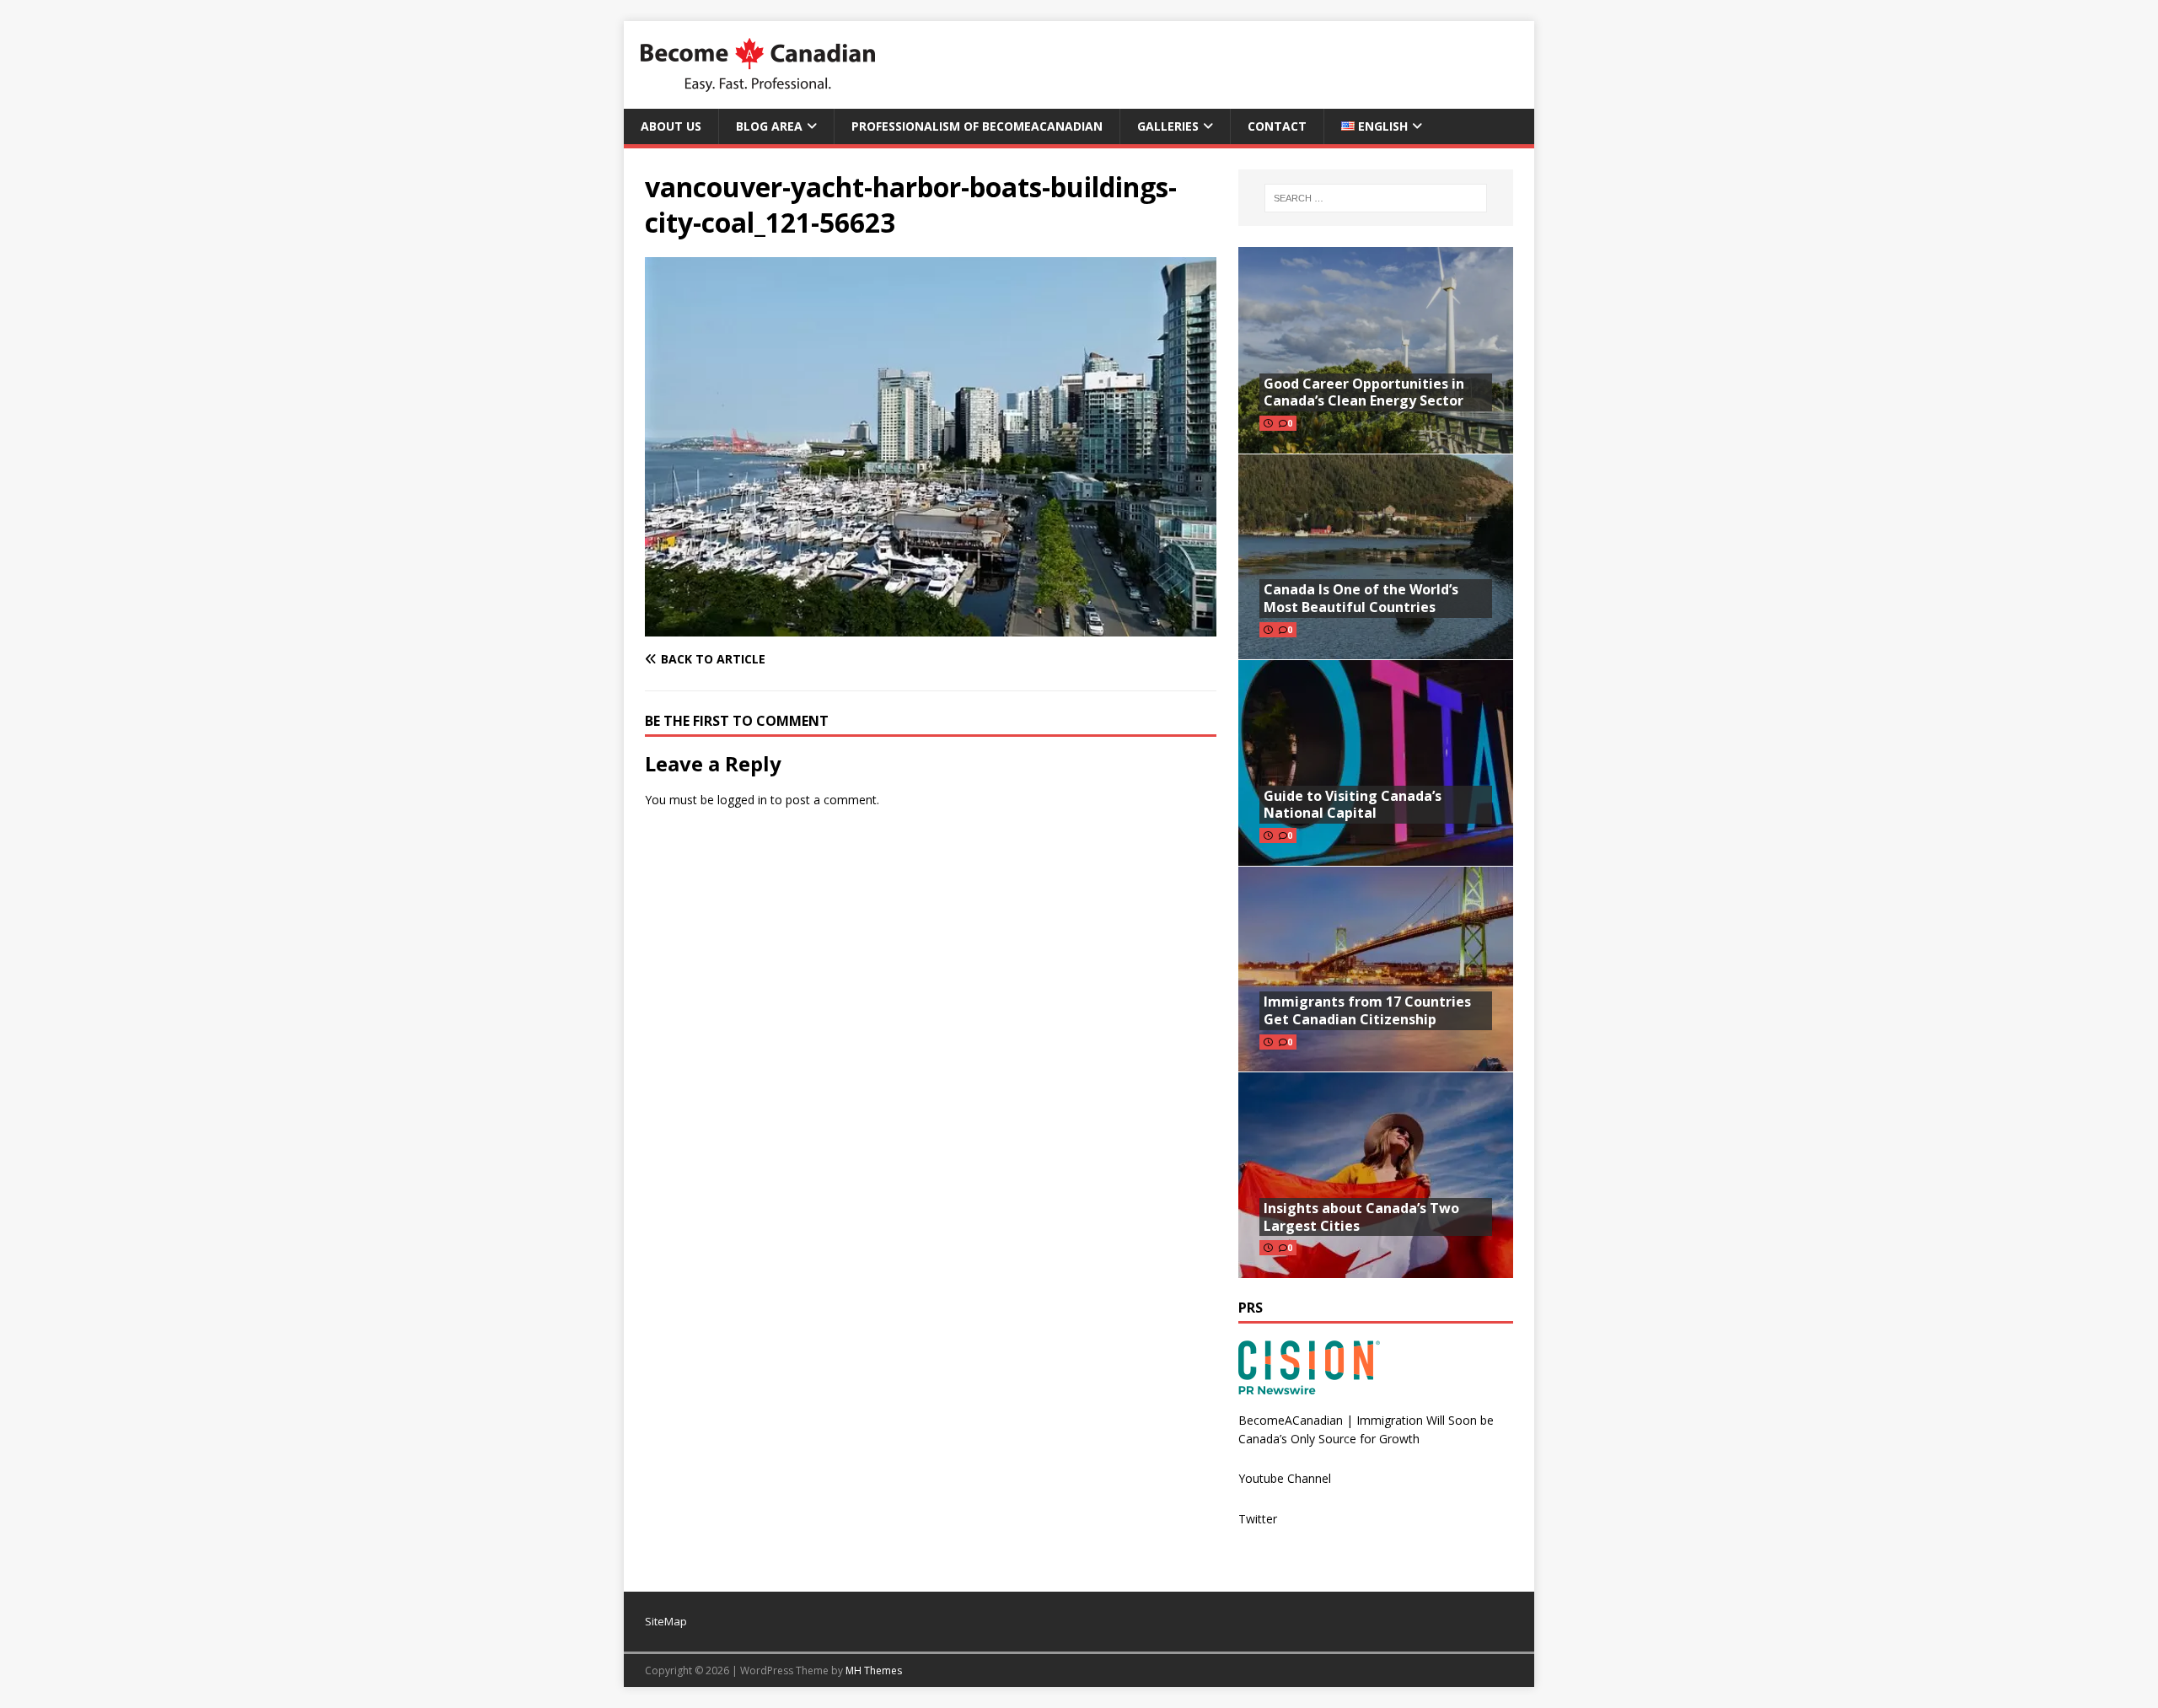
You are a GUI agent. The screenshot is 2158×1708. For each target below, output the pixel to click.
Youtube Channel (1285, 1478)
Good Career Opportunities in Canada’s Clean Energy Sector (1364, 392)
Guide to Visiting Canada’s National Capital (1353, 805)
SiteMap (666, 1621)
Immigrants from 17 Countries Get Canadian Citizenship (1367, 1010)
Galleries (1168, 126)
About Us (671, 126)
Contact (1277, 126)
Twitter (1258, 1519)
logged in (742, 800)
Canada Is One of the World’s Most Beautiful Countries (1361, 598)
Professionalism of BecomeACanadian (977, 126)
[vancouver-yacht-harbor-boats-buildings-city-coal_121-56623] (931, 627)
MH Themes (874, 1670)
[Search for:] (1376, 198)
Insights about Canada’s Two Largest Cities (1361, 1217)
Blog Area (769, 126)
